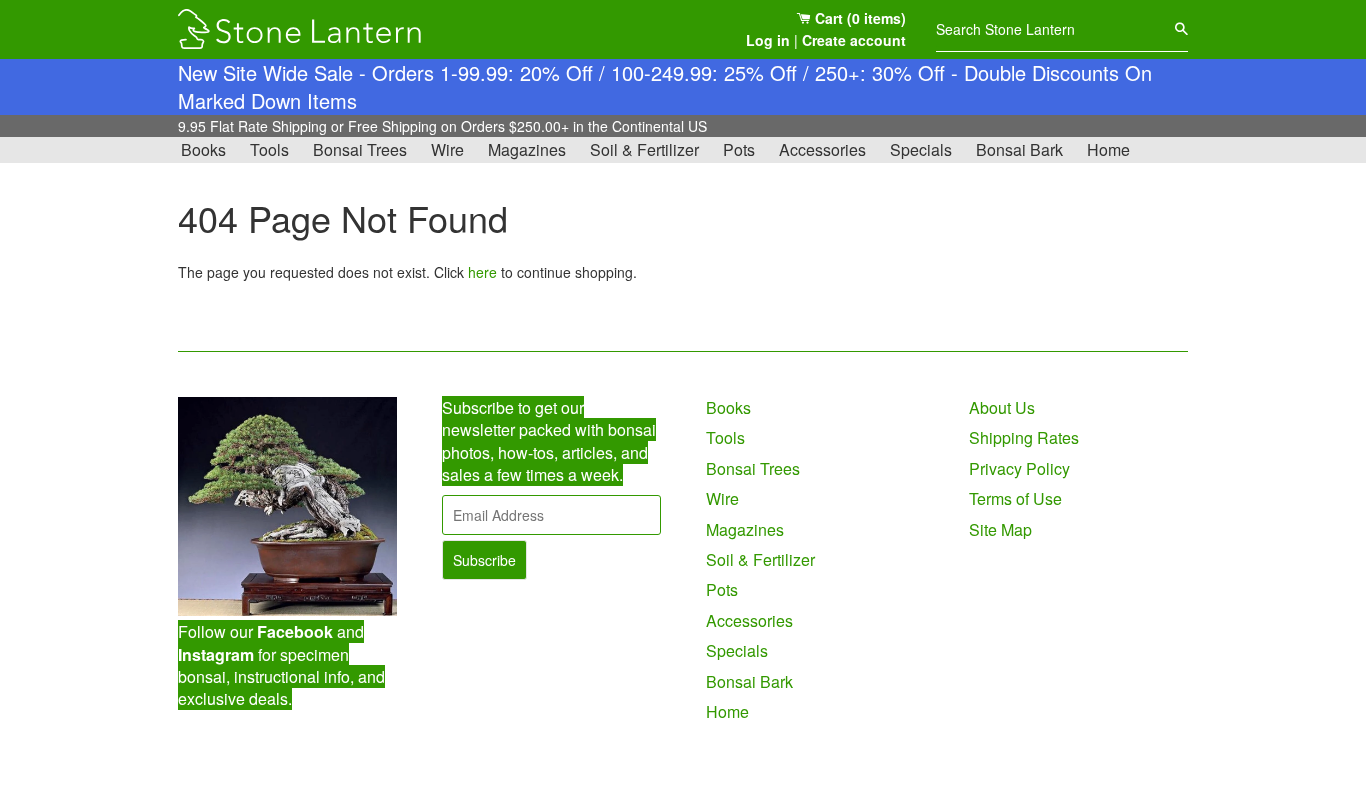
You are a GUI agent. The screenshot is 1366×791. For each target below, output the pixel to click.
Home (1108, 149)
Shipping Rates (1024, 437)
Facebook (295, 631)
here (482, 272)
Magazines (527, 149)
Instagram (216, 654)
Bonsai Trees (360, 149)
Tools (269, 149)
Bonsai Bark (1019, 149)
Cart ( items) (858, 18)
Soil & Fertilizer (644, 149)
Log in (768, 40)
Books (203, 149)
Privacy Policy (1019, 468)
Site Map (1000, 529)
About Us (1002, 407)
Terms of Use (1015, 498)
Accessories (822, 149)
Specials (921, 149)
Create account (854, 40)
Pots (739, 149)
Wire (447, 149)
